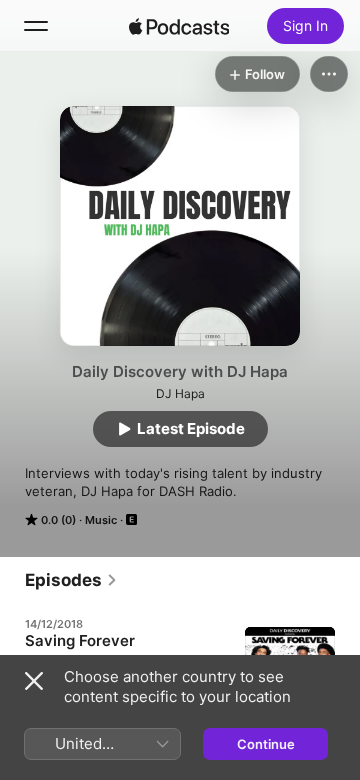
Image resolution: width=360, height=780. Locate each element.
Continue (266, 744)
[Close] (34, 681)
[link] (71, 580)
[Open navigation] (36, 26)
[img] (179, 26)
